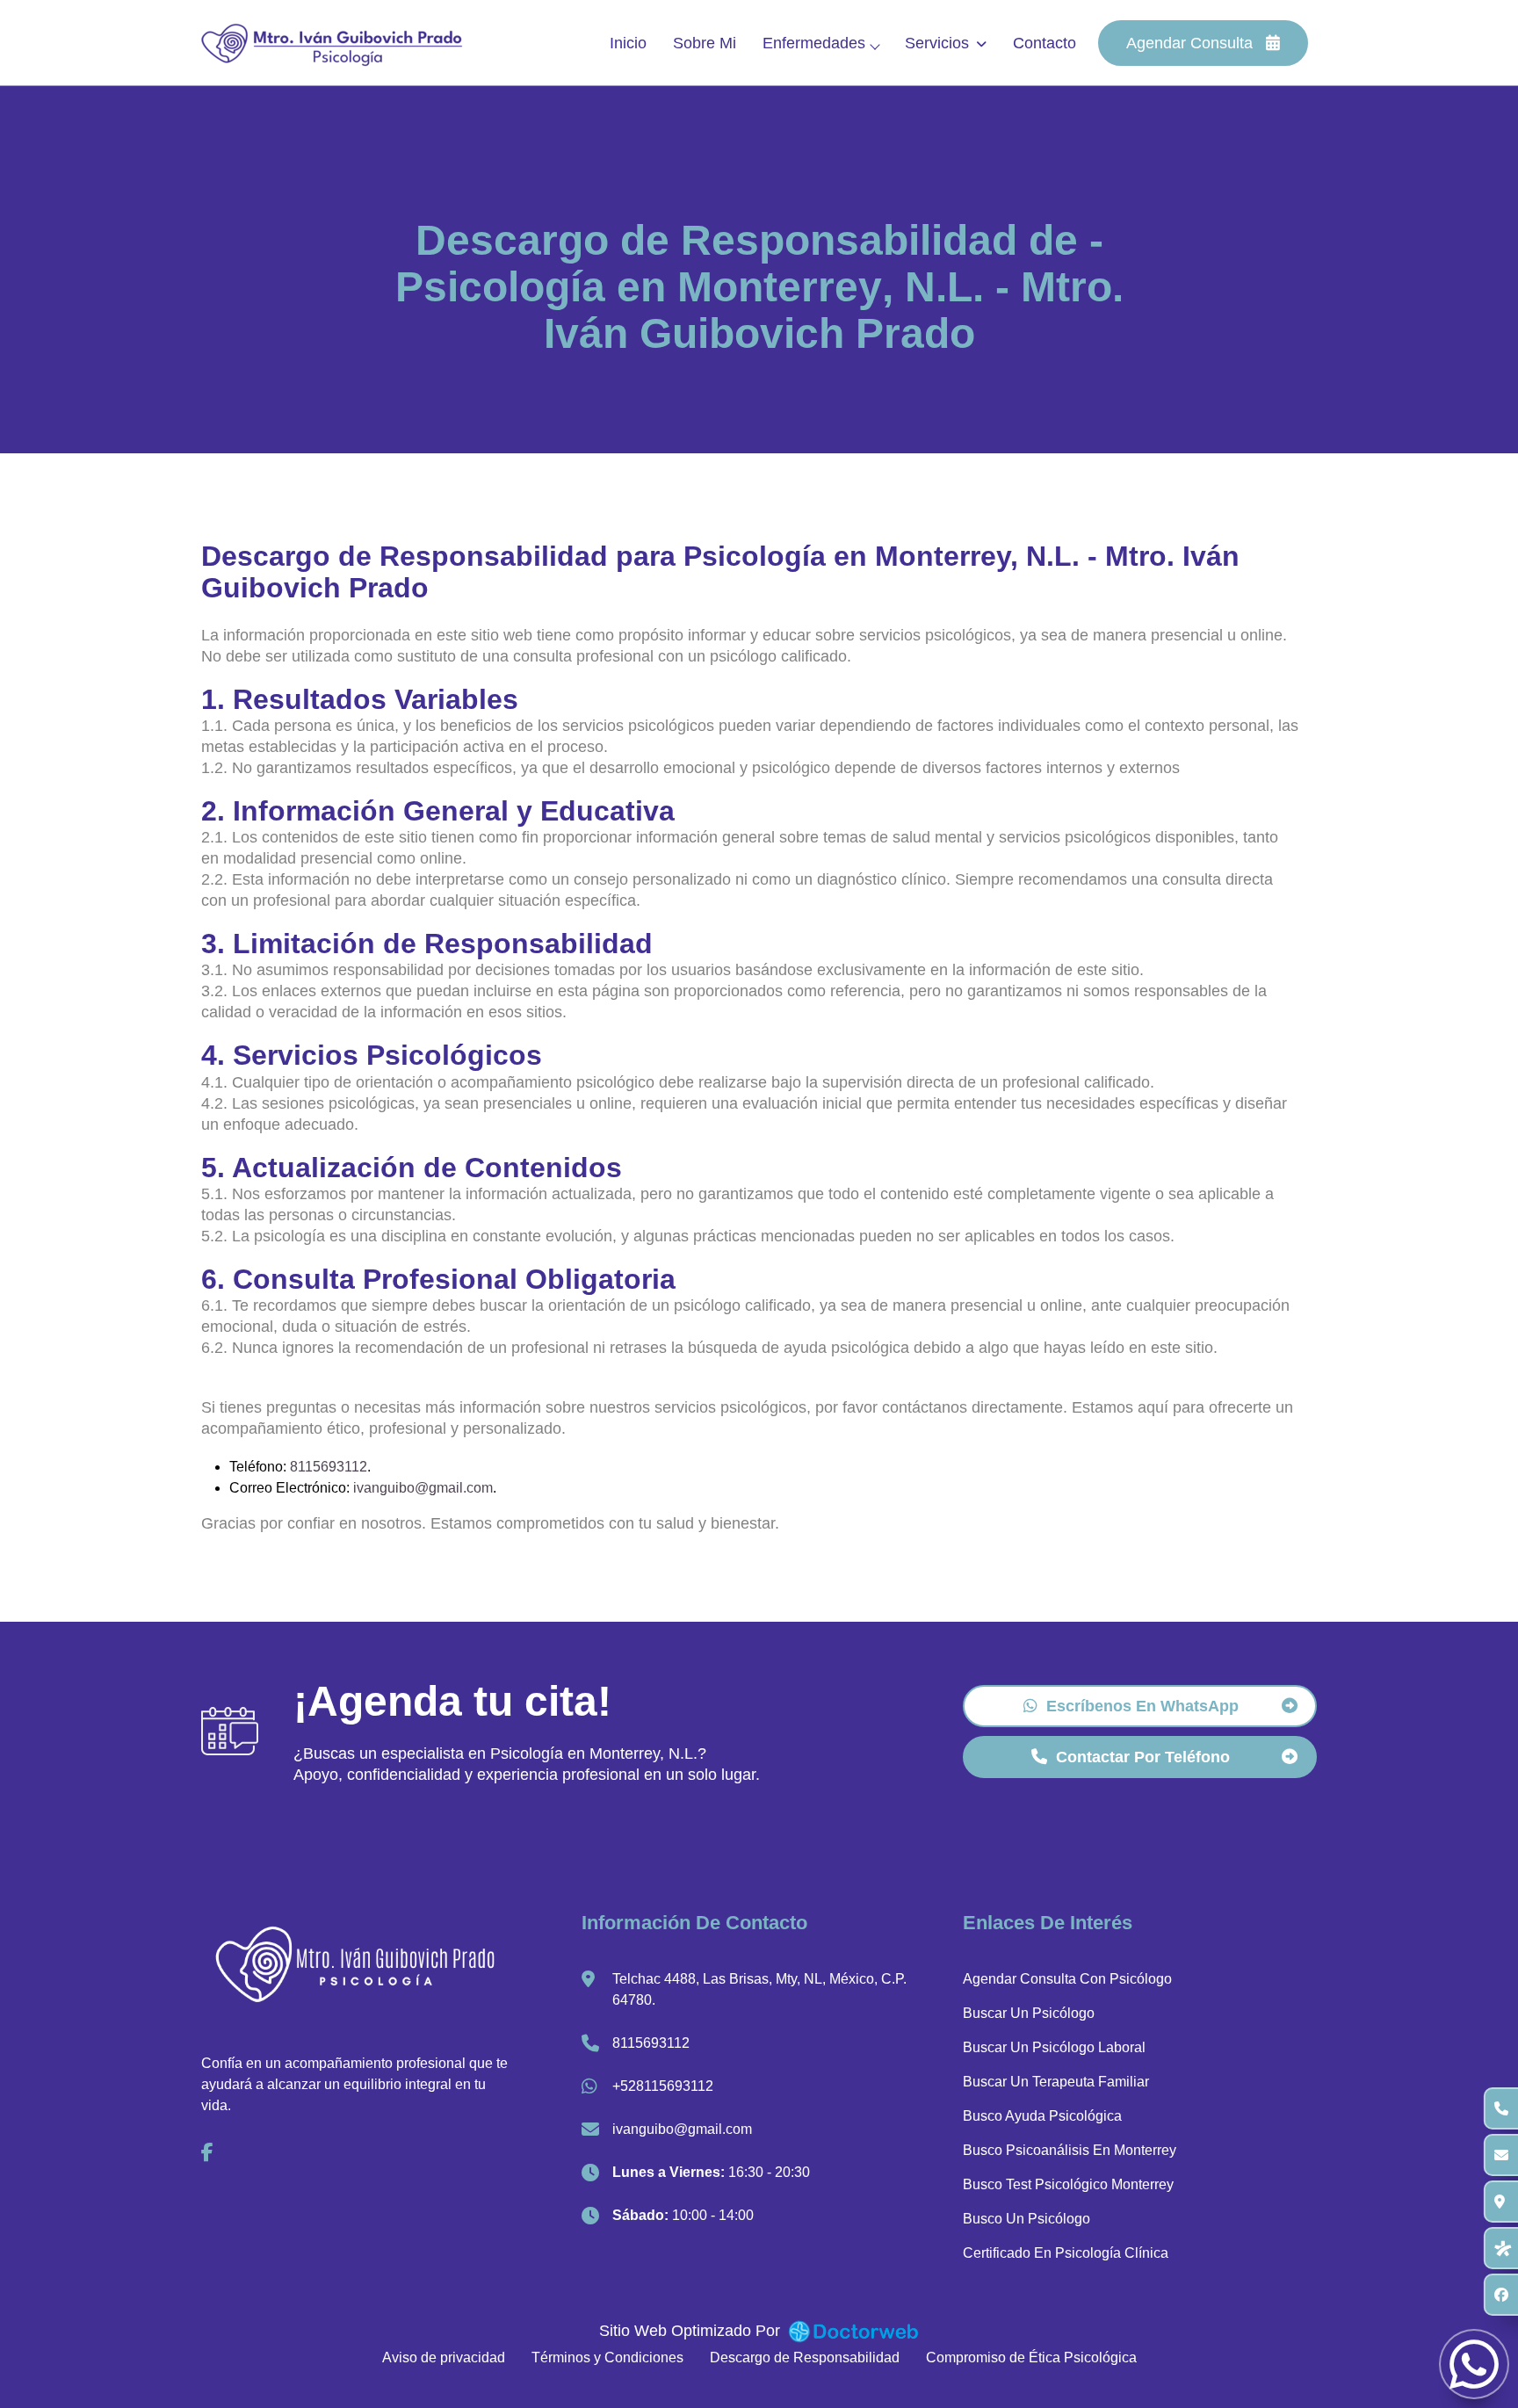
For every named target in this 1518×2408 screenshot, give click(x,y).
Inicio (628, 43)
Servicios (937, 43)
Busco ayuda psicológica (1042, 2116)
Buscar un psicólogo (1029, 2013)
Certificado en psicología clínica (1066, 2253)
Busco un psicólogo (1026, 2219)
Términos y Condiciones (607, 2357)
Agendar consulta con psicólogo (1067, 1979)
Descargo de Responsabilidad (805, 2357)
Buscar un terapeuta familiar (1056, 2082)
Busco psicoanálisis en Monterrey (1070, 2150)
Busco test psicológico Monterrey (1068, 2184)
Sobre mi (705, 43)
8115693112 (329, 1467)
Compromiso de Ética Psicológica (1031, 2357)
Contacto (1045, 43)
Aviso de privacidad (444, 2357)
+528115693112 (663, 2086)
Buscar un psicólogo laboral (1054, 2047)
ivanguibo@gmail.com (423, 1488)
